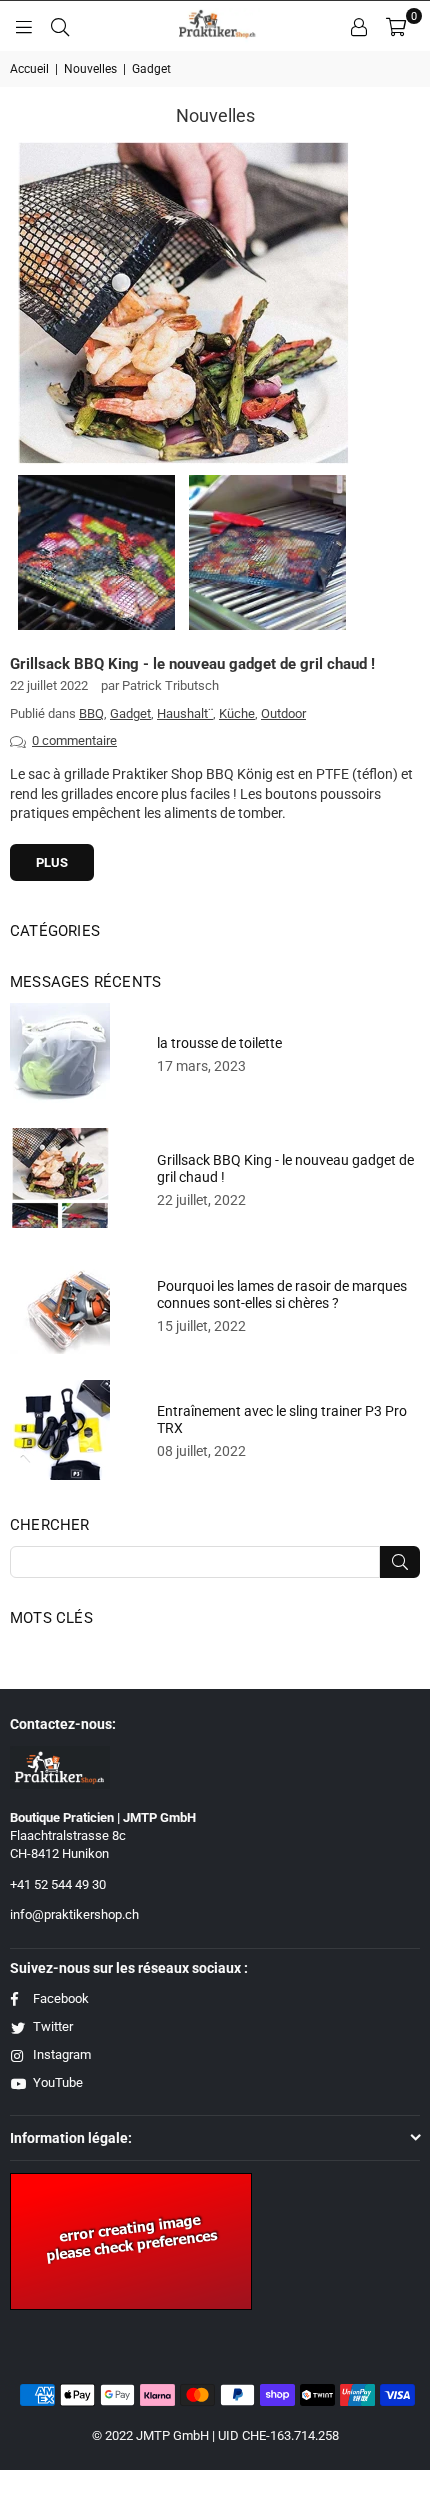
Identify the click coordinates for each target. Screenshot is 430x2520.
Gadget (130, 713)
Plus (52, 862)
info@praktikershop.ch (74, 1914)
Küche (237, 713)
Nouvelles (90, 69)
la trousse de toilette (219, 1043)
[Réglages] (359, 26)
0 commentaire (74, 740)
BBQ (91, 713)
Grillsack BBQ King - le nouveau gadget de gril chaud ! (192, 664)
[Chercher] (60, 26)
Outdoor (283, 713)
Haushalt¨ (185, 713)
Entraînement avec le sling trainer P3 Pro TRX (282, 1419)
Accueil (29, 69)
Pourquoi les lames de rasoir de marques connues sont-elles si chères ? (282, 1294)
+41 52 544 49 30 (58, 1884)
